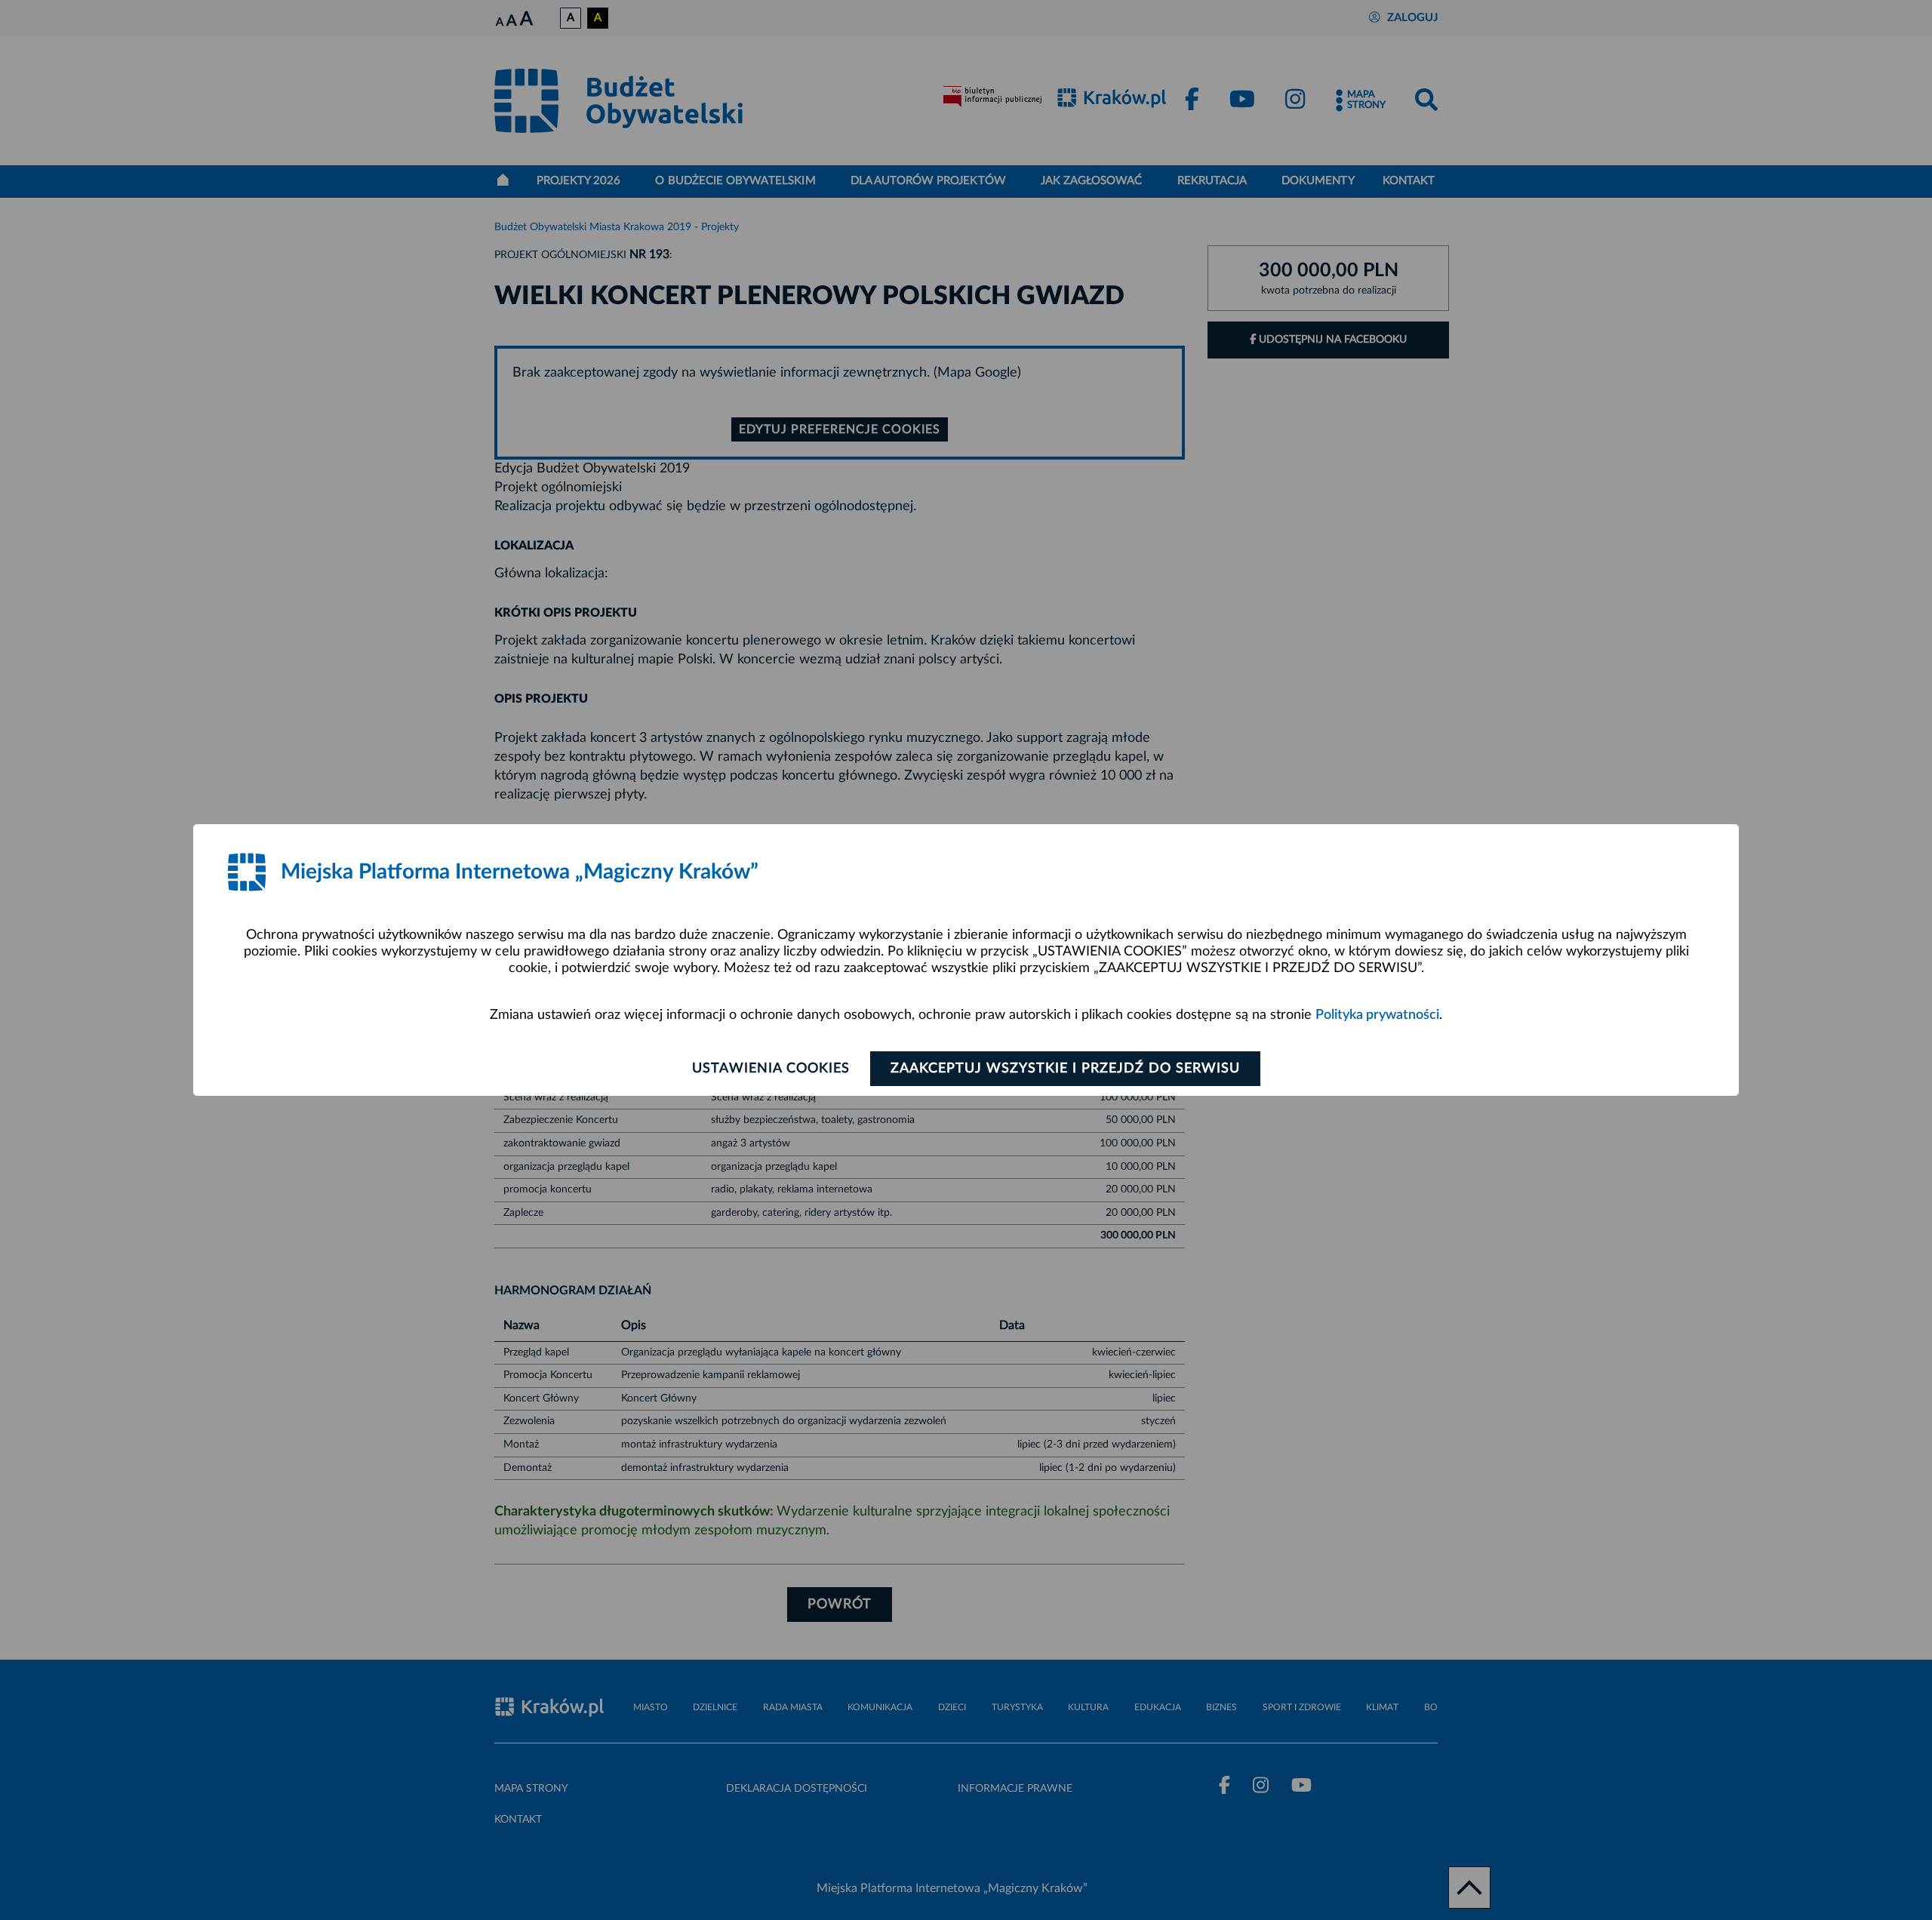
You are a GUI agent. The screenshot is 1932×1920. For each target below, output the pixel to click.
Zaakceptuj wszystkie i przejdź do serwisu (1065, 1069)
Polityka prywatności (1377, 1015)
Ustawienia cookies (771, 1069)
